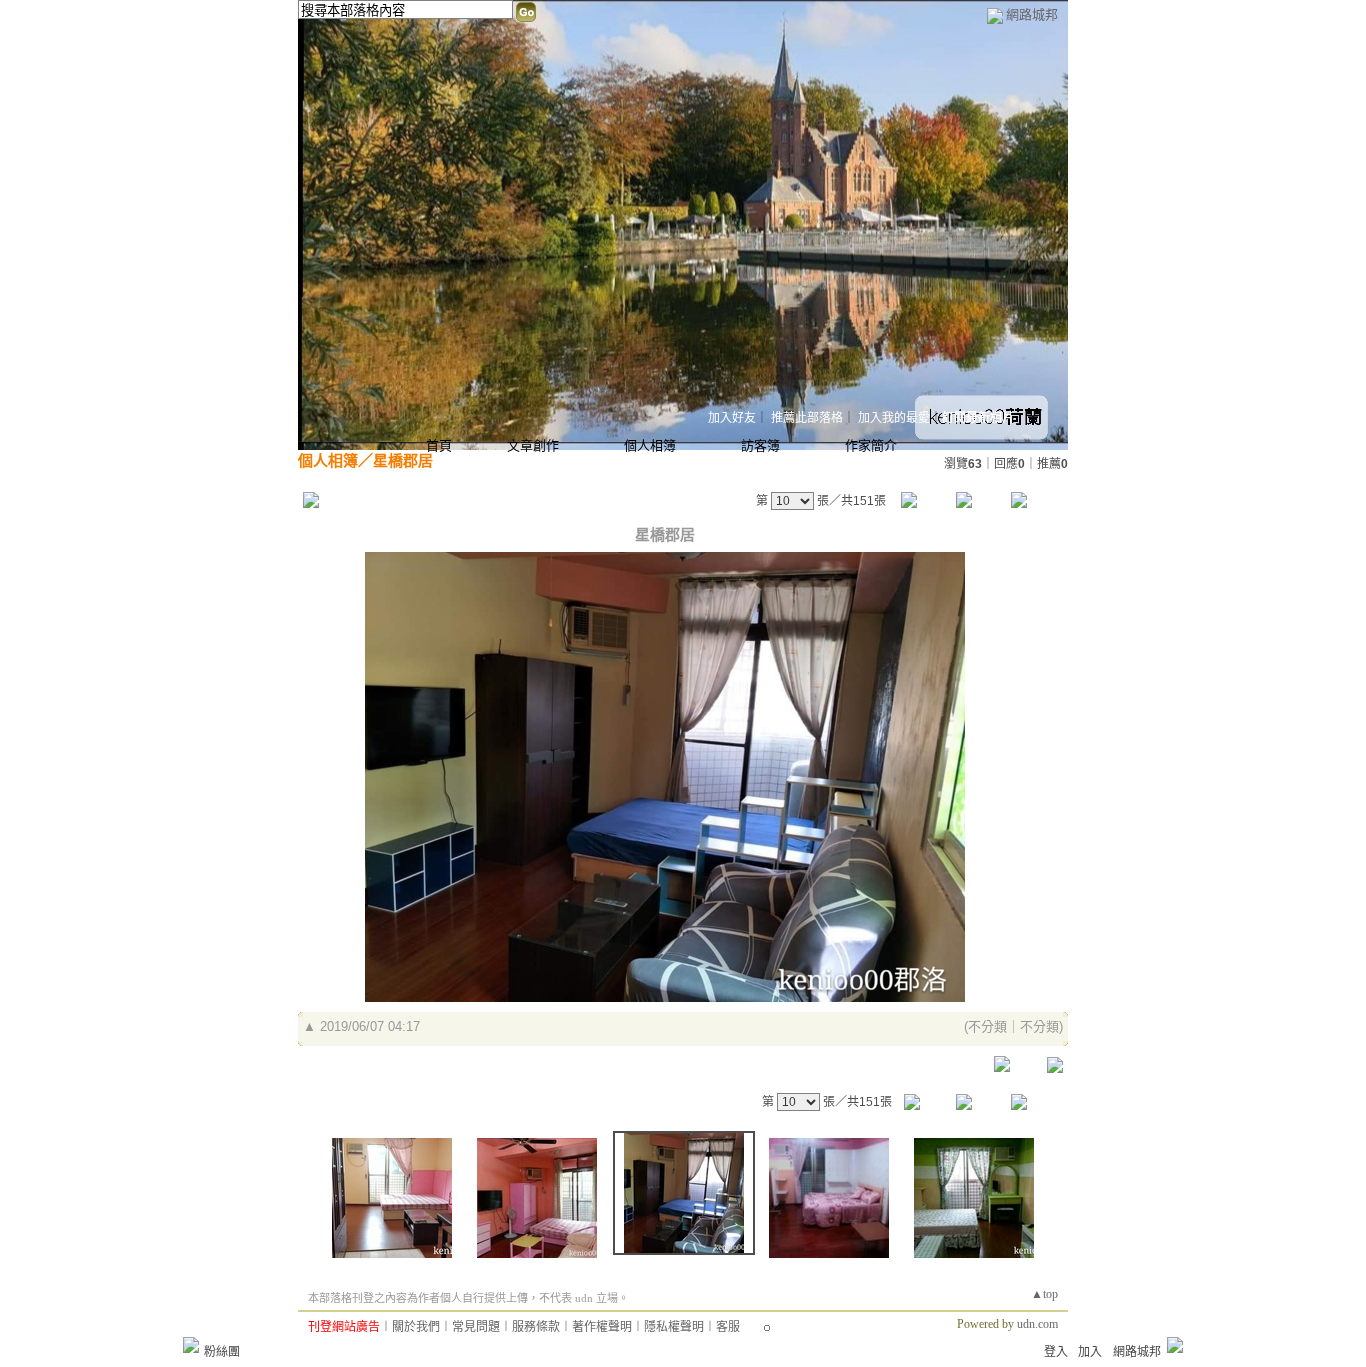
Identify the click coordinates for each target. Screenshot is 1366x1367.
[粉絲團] (191, 1345)
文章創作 (533, 445)
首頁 (439, 445)
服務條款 (536, 1327)
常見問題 (476, 1327)
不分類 (987, 1026)
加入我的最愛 (894, 418)
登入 (1056, 1352)
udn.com (1037, 1324)
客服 (728, 1327)
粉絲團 (222, 1352)
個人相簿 (650, 445)
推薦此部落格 (807, 418)
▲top (1044, 1294)
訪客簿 (760, 445)
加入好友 (732, 418)
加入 (1090, 1352)
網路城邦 (1032, 14)
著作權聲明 (602, 1327)
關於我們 (416, 1327)
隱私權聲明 (674, 1327)
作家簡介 (871, 445)
